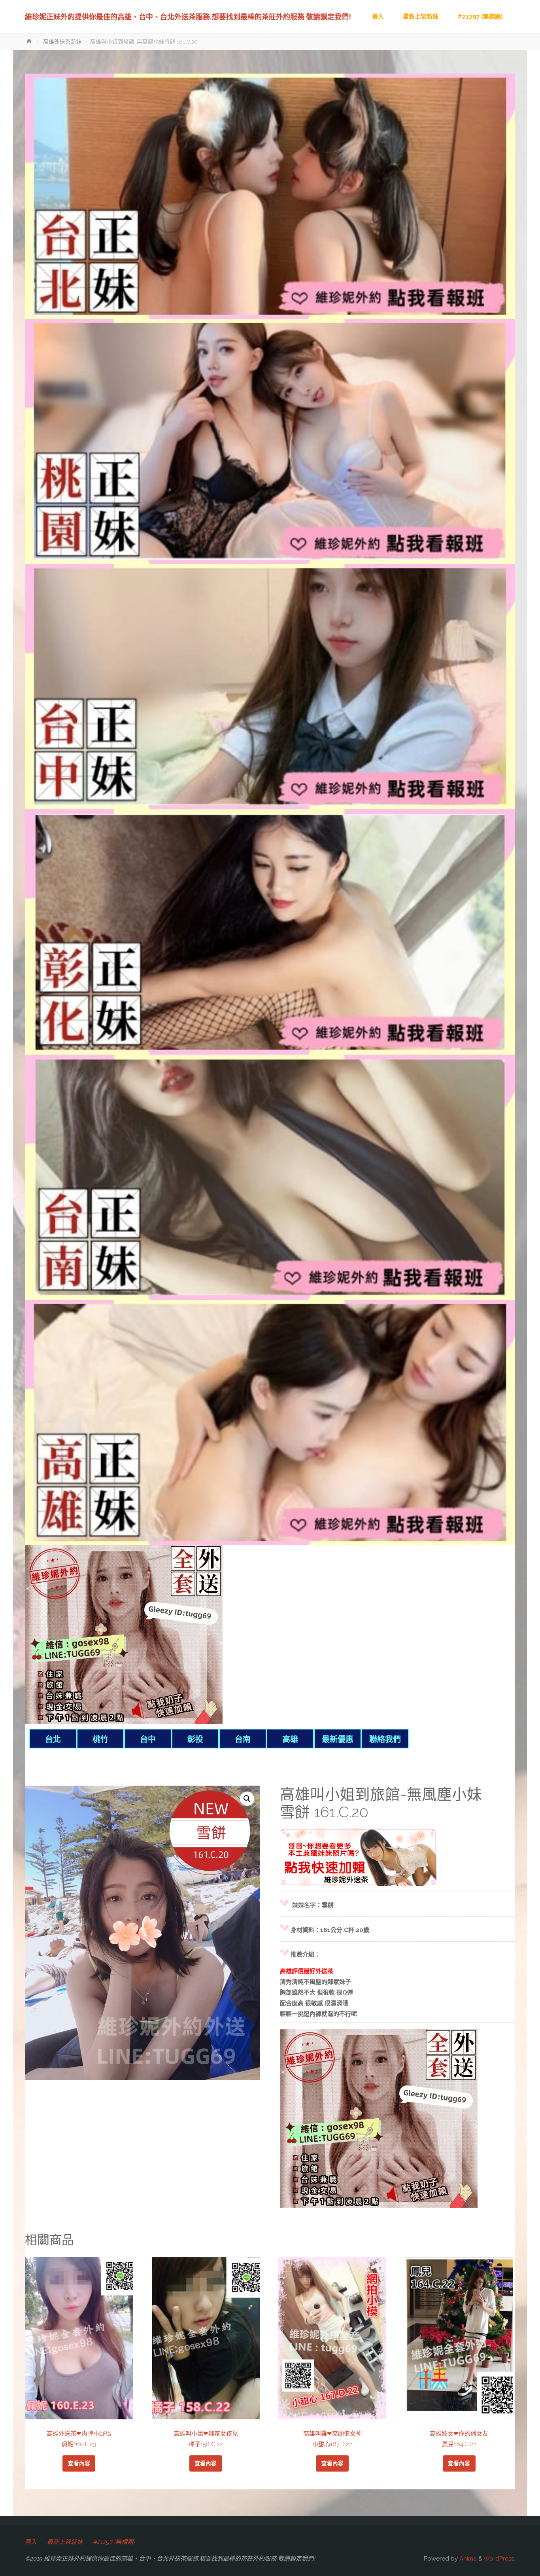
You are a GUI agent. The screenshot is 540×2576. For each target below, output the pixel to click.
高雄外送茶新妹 (62, 42)
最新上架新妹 (65, 2542)
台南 (243, 1739)
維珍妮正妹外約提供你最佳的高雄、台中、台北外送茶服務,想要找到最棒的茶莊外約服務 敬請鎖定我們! (188, 17)
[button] (247, 1799)
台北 (53, 1739)
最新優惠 (338, 1739)
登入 (31, 2542)
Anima (467, 2559)
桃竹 (100, 1739)
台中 (148, 1739)
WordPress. (499, 2559)
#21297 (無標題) (114, 2542)
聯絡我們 (385, 1739)
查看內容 (79, 2463)
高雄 (290, 1739)
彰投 (195, 1739)
